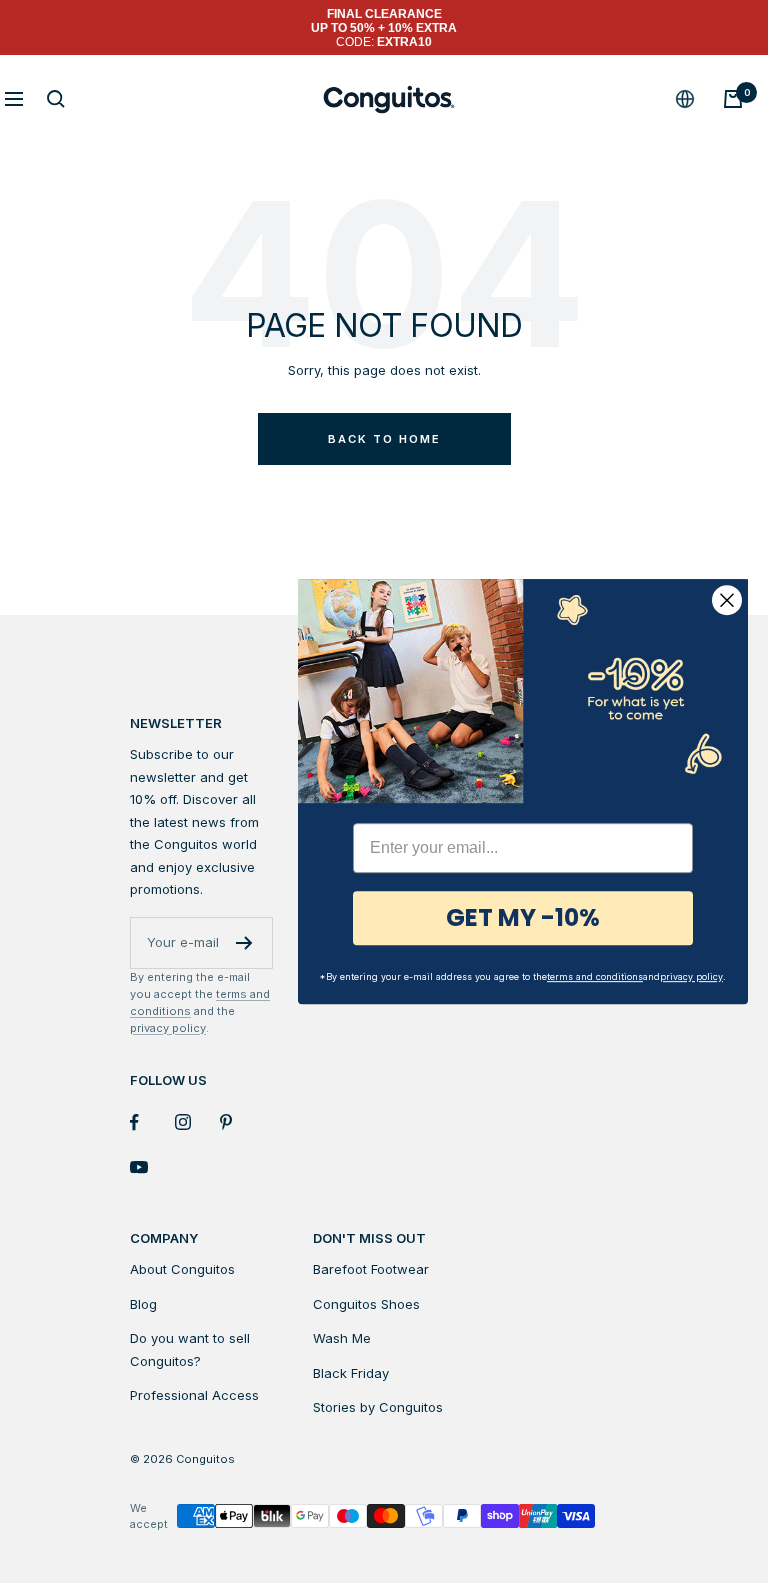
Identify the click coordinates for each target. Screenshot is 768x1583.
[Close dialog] (727, 600)
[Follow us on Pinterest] (242, 1122)
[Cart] (733, 99)
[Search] (56, 99)
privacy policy (168, 1028)
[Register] (244, 943)
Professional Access (194, 1395)
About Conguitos (182, 1269)
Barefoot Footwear (371, 1269)
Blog (143, 1304)
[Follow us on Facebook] (152, 1122)
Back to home (384, 439)
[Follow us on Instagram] (197, 1122)
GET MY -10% (523, 917)
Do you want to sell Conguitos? (190, 1349)
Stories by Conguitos (378, 1407)
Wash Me (342, 1338)
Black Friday (351, 1373)
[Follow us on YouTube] (152, 1167)
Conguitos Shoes (366, 1304)
